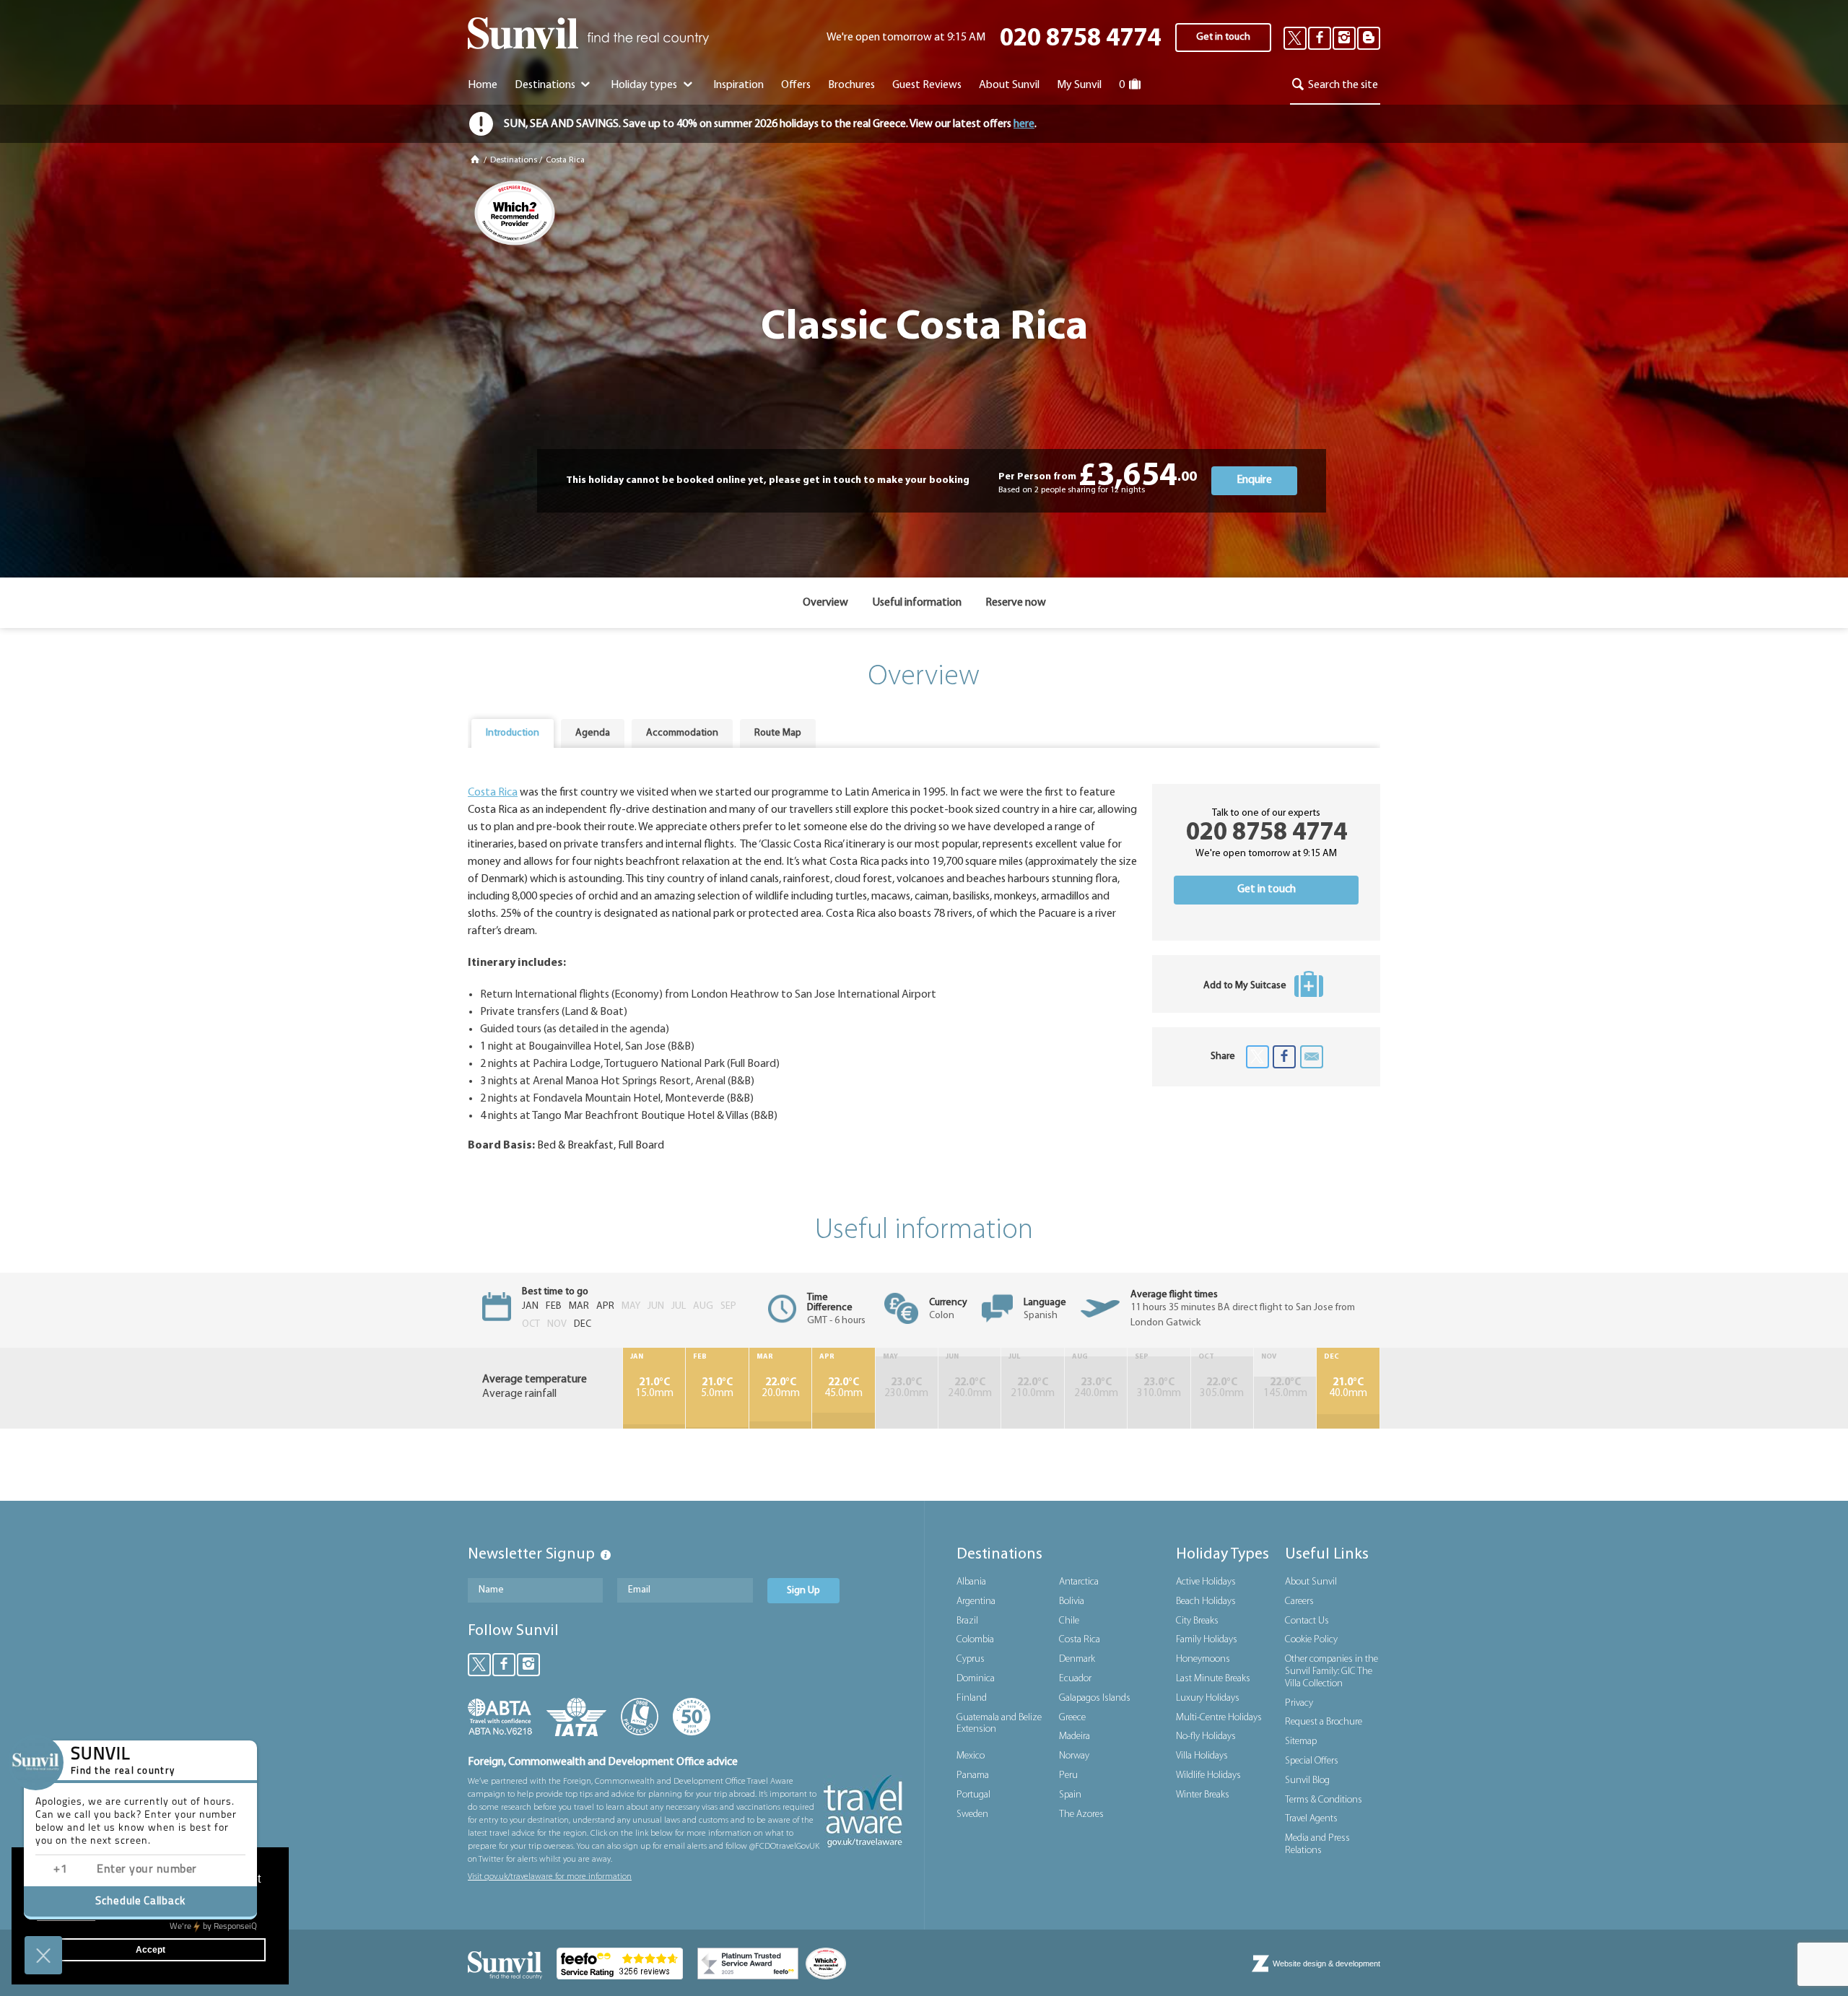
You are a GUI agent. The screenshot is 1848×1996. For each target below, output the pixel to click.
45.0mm (844, 1388)
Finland (972, 1698)
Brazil (967, 1621)
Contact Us (1307, 1621)
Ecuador (1075, 1679)
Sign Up (803, 1591)
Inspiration (738, 85)
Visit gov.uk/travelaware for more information (550, 1877)
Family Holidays (1207, 1640)
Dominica (976, 1679)
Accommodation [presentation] (682, 733)
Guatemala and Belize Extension (999, 1724)
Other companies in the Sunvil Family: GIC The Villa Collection (1331, 1672)
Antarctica (1079, 1582)
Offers (796, 85)
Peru (1068, 1775)
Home (483, 85)
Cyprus (971, 1659)
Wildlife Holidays (1208, 1775)
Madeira (1075, 1736)
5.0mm (717, 1388)
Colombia (975, 1640)
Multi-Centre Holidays (1219, 1718)
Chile (1069, 1621)
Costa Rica (565, 160)
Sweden (972, 1814)
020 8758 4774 (1080, 39)
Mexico (971, 1756)
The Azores (1081, 1814)
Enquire (1254, 480)
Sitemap (1301, 1742)
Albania (971, 1582)
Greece (1072, 1718)
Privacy (1299, 1703)
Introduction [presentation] (513, 733)
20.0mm (781, 1388)
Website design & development (1326, 1964)
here (1024, 124)
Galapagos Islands (1095, 1698)
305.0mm (1222, 1388)
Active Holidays (1206, 1582)
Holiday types (645, 85)
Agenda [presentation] (593, 733)
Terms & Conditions (1324, 1800)
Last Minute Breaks (1213, 1679)
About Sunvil (1311, 1582)
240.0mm (970, 1388)
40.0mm (1348, 1388)
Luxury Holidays (1208, 1698)
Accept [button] (151, 1950)
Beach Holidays (1206, 1601)
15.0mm (654, 1388)
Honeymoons (1203, 1659)
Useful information (917, 603)
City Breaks (1197, 1621)
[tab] (513, 733)
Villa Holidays (1202, 1756)
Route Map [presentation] (778, 733)
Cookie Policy (1311, 1640)
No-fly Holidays (1206, 1736)
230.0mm (906, 1388)
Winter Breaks (1203, 1795)
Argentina (976, 1601)
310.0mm (1159, 1388)
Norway (1074, 1756)
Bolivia (1072, 1601)
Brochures (851, 85)
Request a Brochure (1324, 1722)
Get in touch (1223, 37)
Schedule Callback (140, 1902)
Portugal (973, 1795)
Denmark (1077, 1659)
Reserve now (1016, 603)
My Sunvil (1079, 85)
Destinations (546, 85)
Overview (825, 603)
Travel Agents (1311, 1819)
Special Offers (1312, 1761)
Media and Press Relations (1317, 1844)
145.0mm (1285, 1388)
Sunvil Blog (1307, 1781)
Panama (973, 1775)
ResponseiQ (213, 1927)
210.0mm (1033, 1388)
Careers (1299, 1601)
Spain (1070, 1795)
